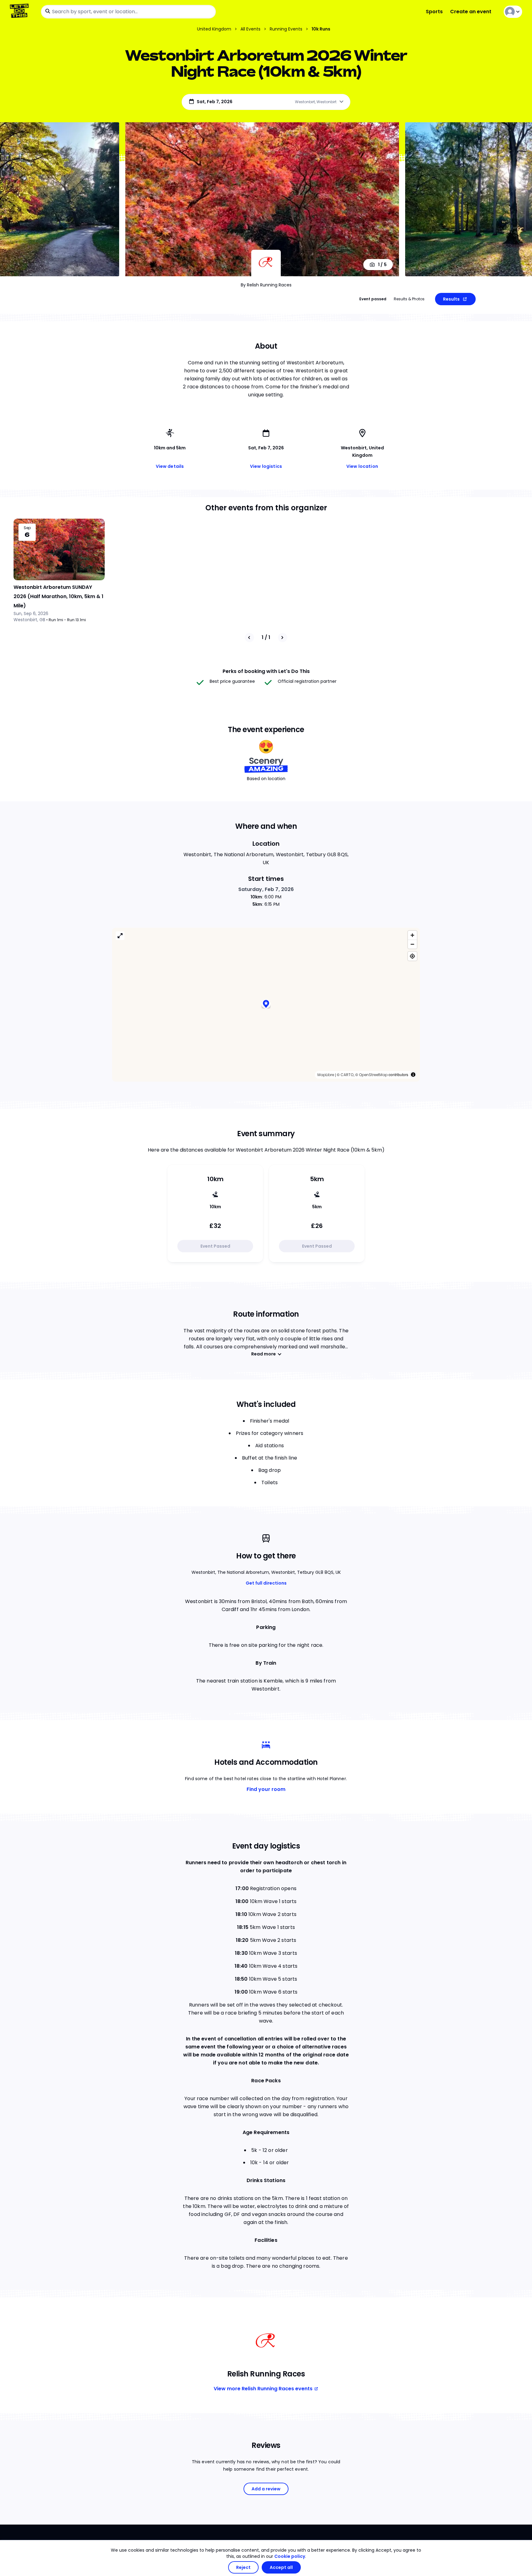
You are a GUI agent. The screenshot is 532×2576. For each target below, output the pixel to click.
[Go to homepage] (20, 12)
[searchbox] (128, 12)
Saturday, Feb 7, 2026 (266, 889)
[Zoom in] (412, 935)
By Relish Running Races (266, 285)
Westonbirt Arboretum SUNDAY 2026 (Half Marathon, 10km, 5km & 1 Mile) (58, 596)
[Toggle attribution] (413, 1075)
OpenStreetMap (373, 1075)
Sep (27, 528)
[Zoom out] (412, 944)
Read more (264, 1354)
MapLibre (326, 1075)
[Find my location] (412, 956)
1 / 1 (266, 637)
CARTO (347, 1075)
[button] (266, 1004)
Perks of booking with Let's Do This (266, 671)
